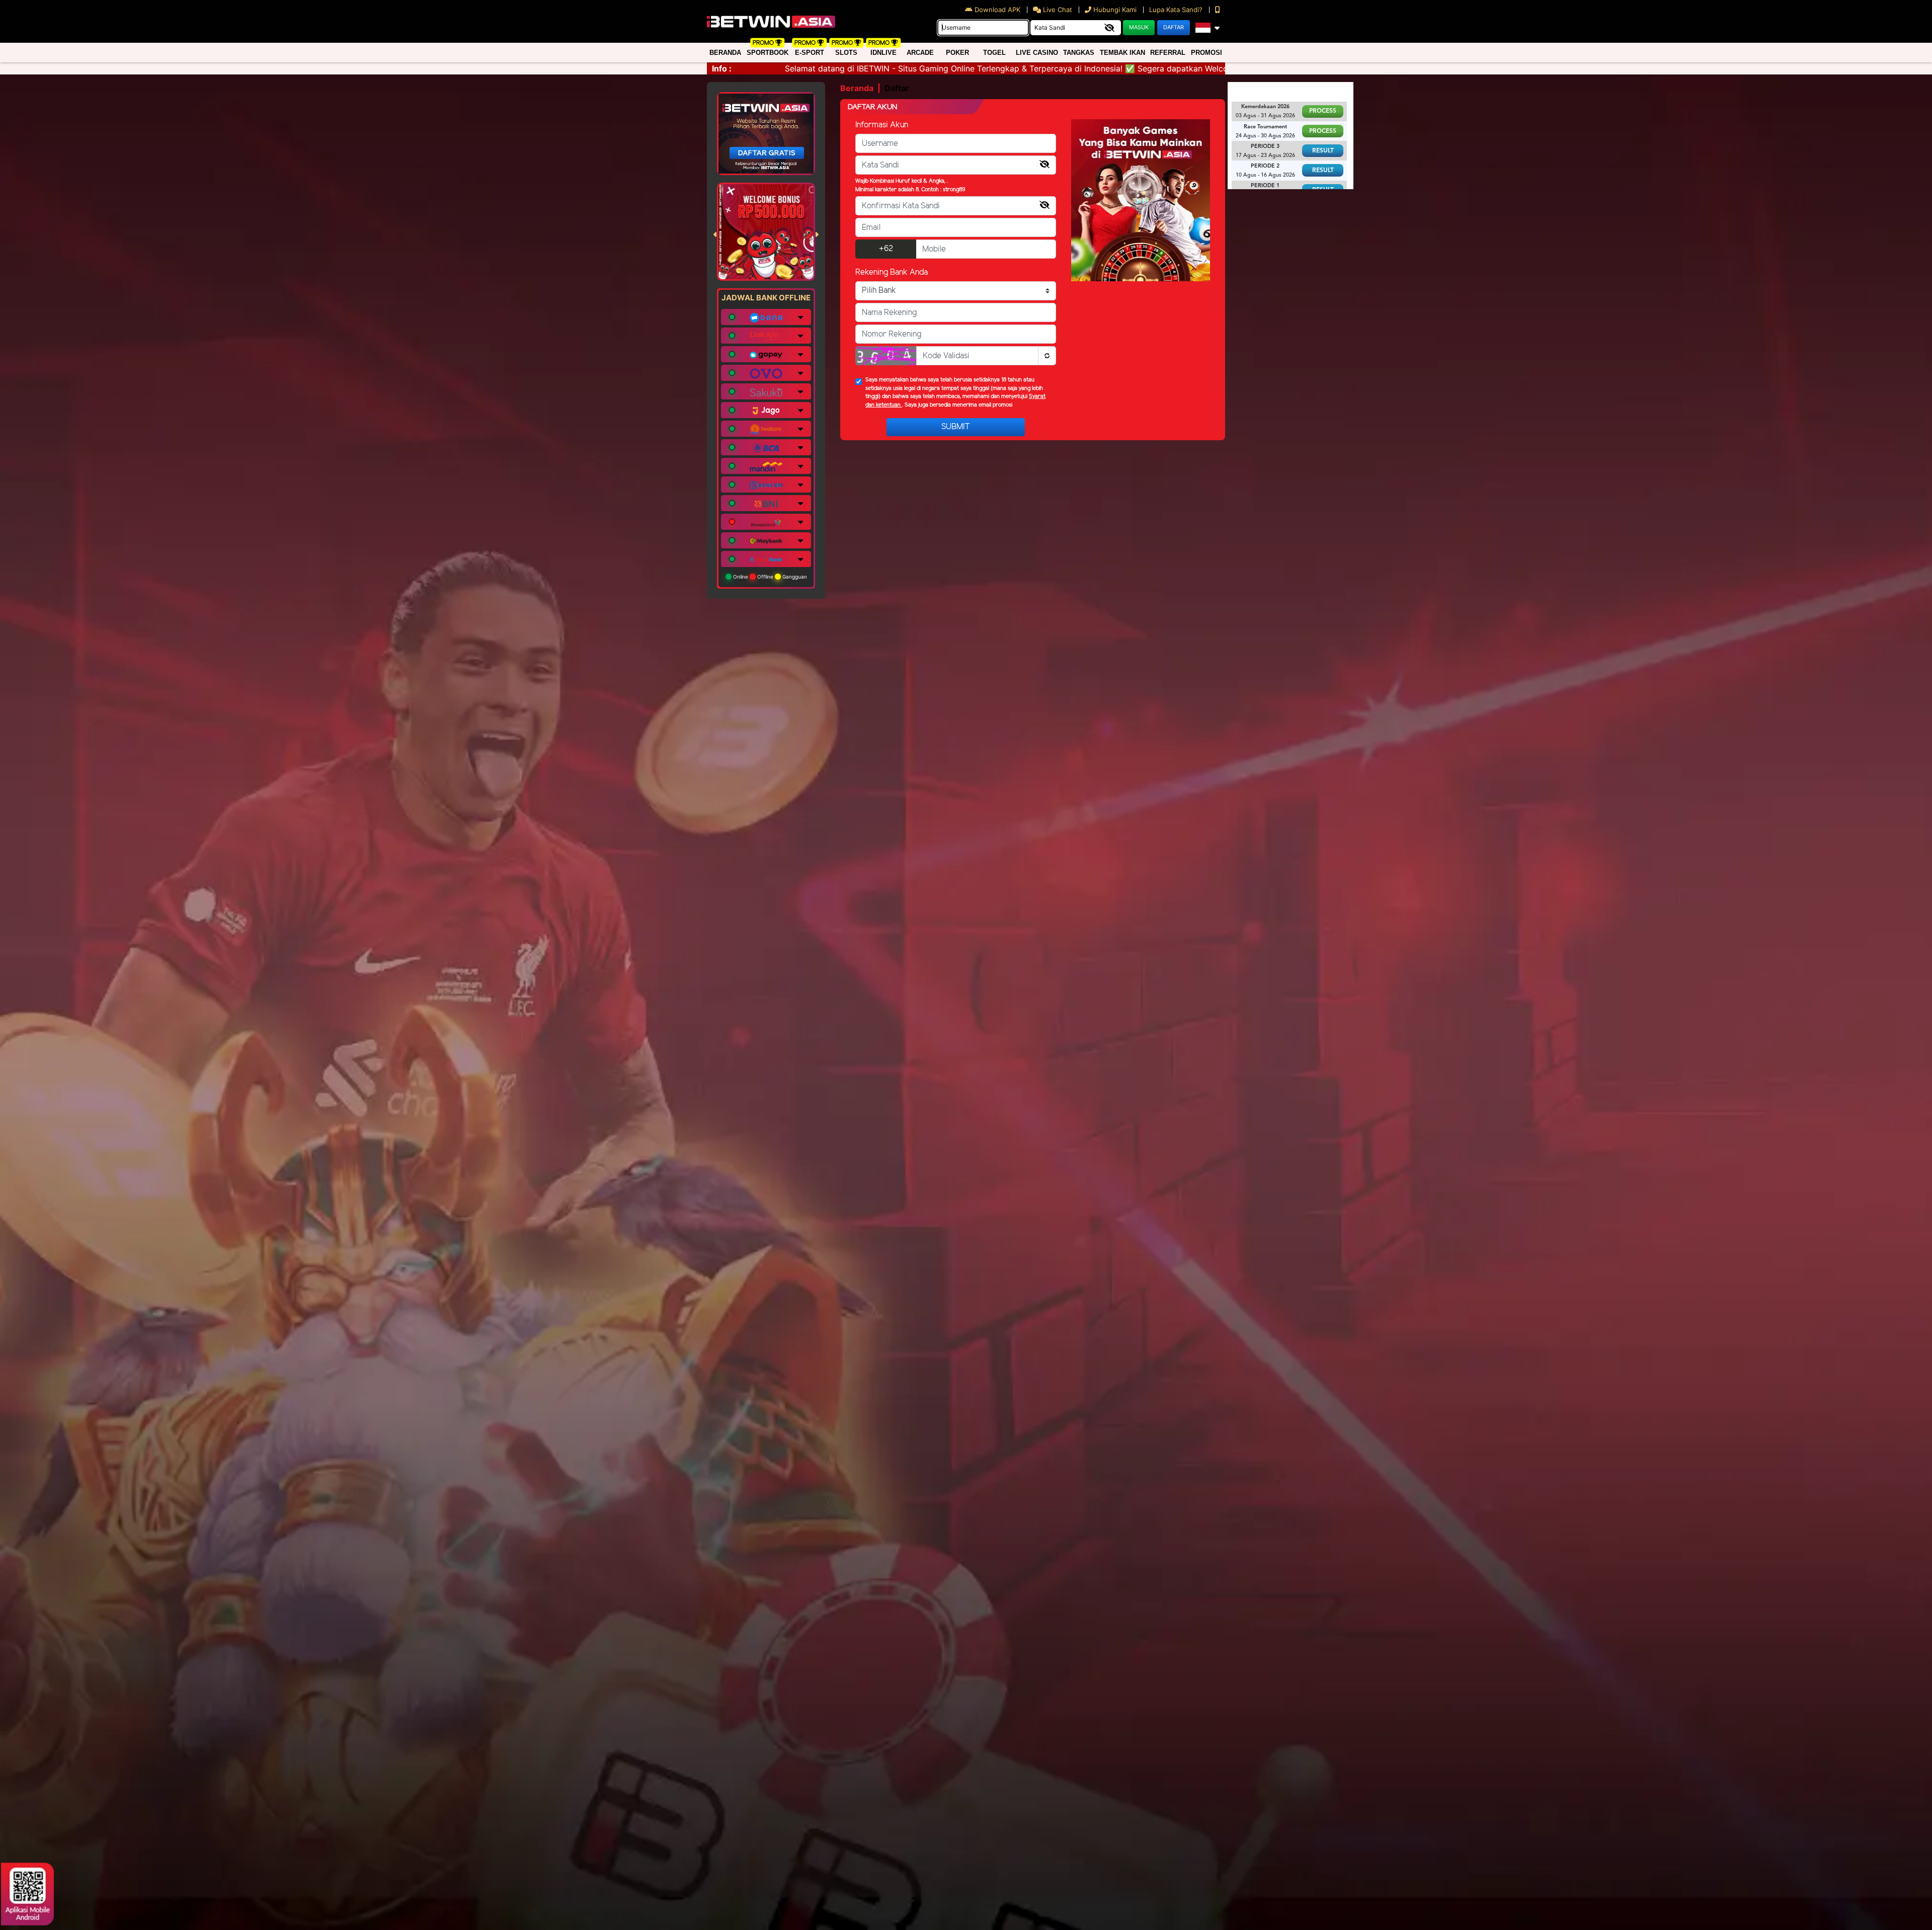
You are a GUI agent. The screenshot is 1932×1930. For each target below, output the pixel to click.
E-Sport (810, 53)
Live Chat (1057, 10)
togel (994, 53)
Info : (722, 68)
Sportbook (768, 53)
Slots (846, 53)
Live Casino (1037, 53)
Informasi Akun (882, 125)
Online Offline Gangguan (769, 577)
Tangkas (1079, 53)
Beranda (725, 53)
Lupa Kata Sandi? (1177, 10)
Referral (1168, 53)
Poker (957, 53)
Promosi (1206, 53)
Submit (956, 427)
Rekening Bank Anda (892, 272)
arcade (920, 53)
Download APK (997, 10)
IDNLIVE (883, 53)
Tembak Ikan (1122, 53)
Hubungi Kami (1115, 10)
